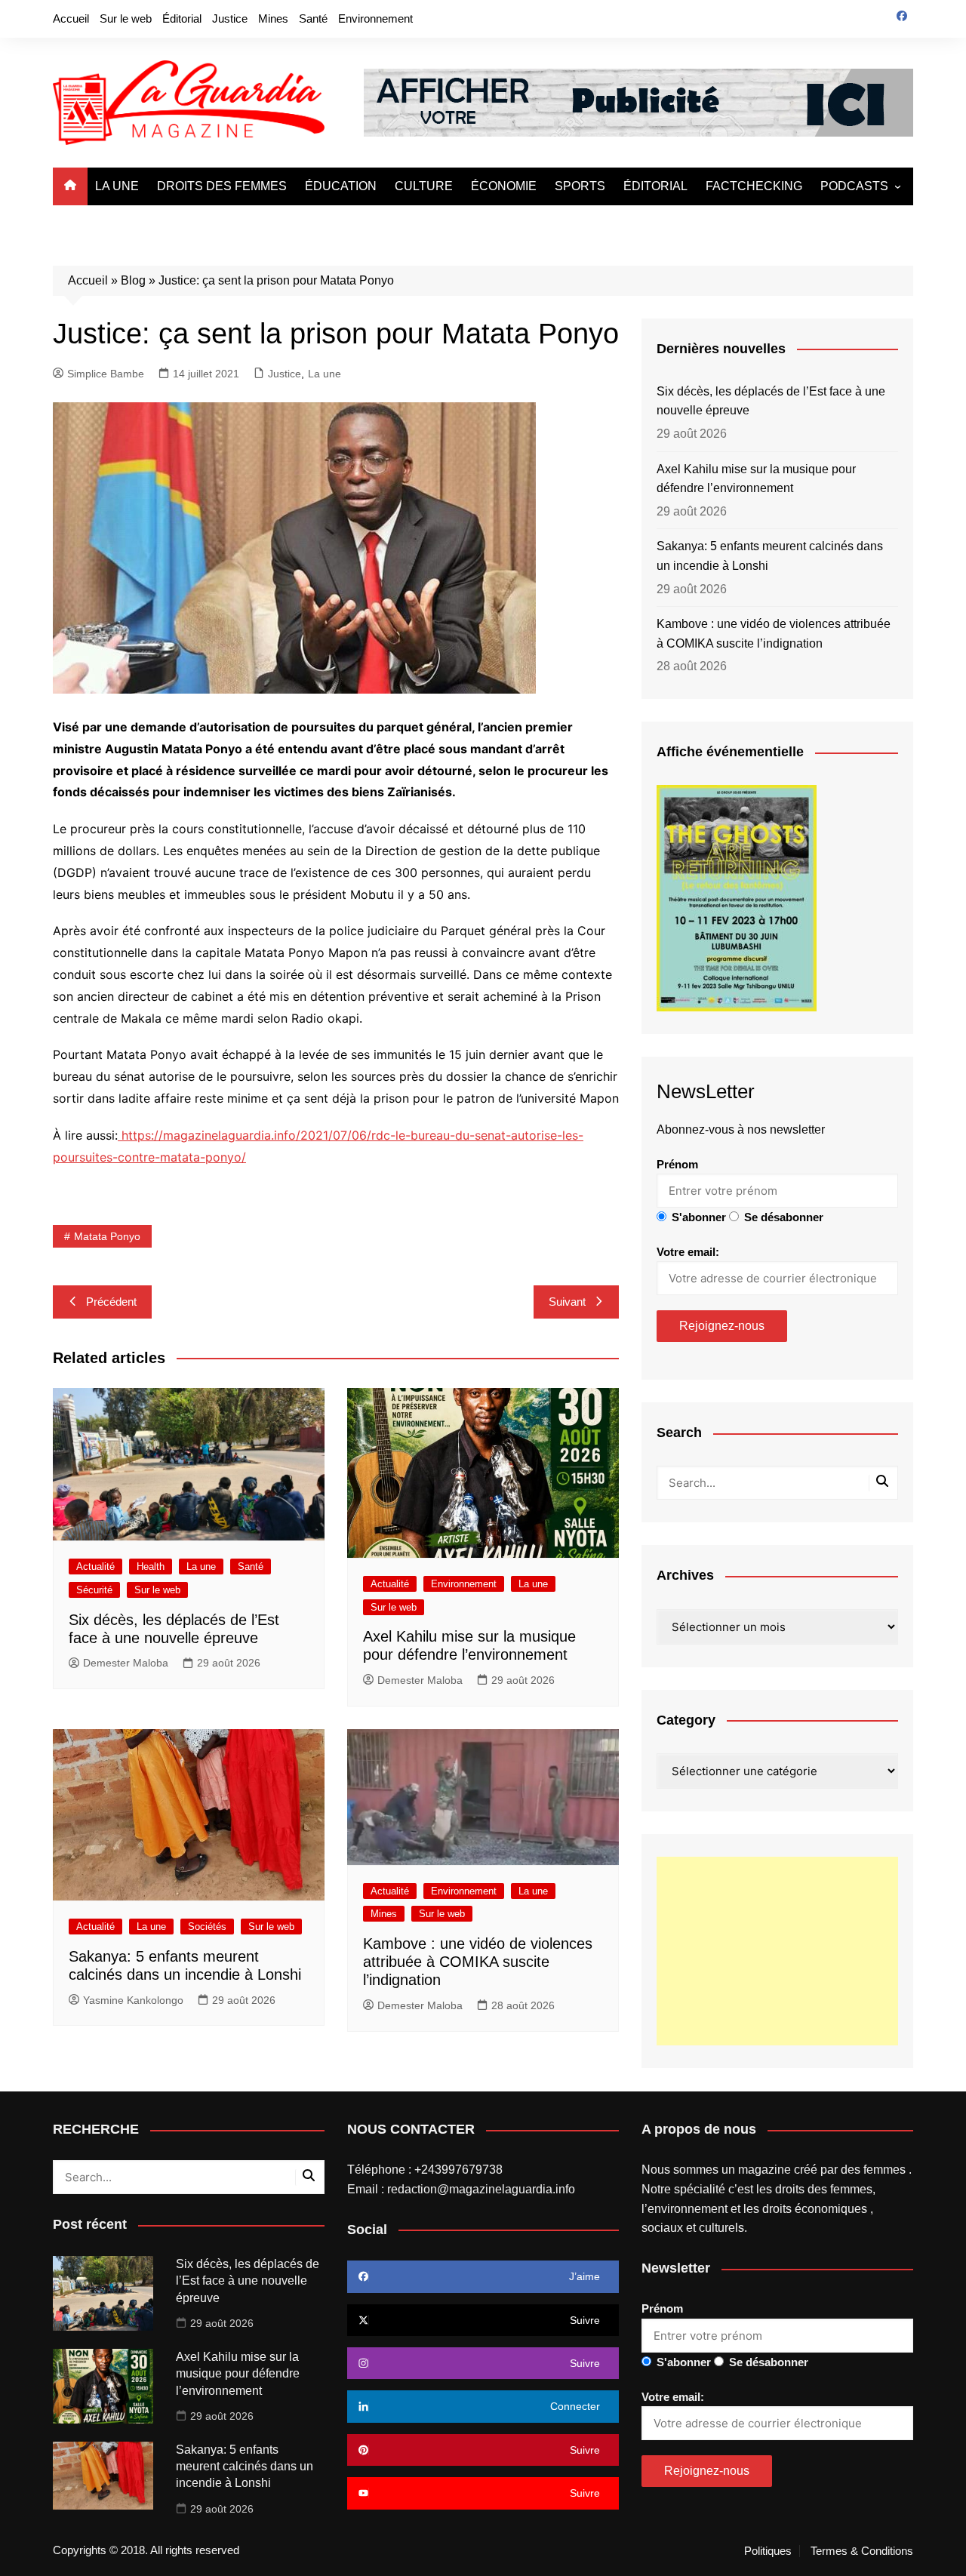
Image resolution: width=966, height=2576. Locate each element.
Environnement (375, 18)
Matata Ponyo (107, 1236)
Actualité (95, 1567)
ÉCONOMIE (504, 186)
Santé (313, 18)
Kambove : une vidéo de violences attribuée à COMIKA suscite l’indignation (478, 1962)
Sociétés (207, 1927)
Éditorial (182, 18)
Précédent (111, 1302)
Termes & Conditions (862, 2551)
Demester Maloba (126, 1663)
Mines (273, 18)
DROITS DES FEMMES (222, 186)
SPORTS (580, 186)
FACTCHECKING (754, 186)
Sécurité (94, 1590)
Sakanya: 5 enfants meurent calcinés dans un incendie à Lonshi (770, 556)
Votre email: (688, 1252)
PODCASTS (854, 186)
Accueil (71, 18)
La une (325, 374)
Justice (230, 18)
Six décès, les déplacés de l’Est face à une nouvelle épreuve (771, 401)
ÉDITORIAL (655, 186)
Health (151, 1567)
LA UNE (117, 186)
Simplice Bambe (106, 374)
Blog (133, 280)
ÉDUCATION (341, 186)
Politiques (768, 2551)
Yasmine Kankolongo (133, 2000)
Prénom (677, 1164)
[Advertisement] (777, 1951)
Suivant (567, 1302)
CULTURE (424, 186)
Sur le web (126, 18)
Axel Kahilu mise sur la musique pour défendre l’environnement (756, 479)
